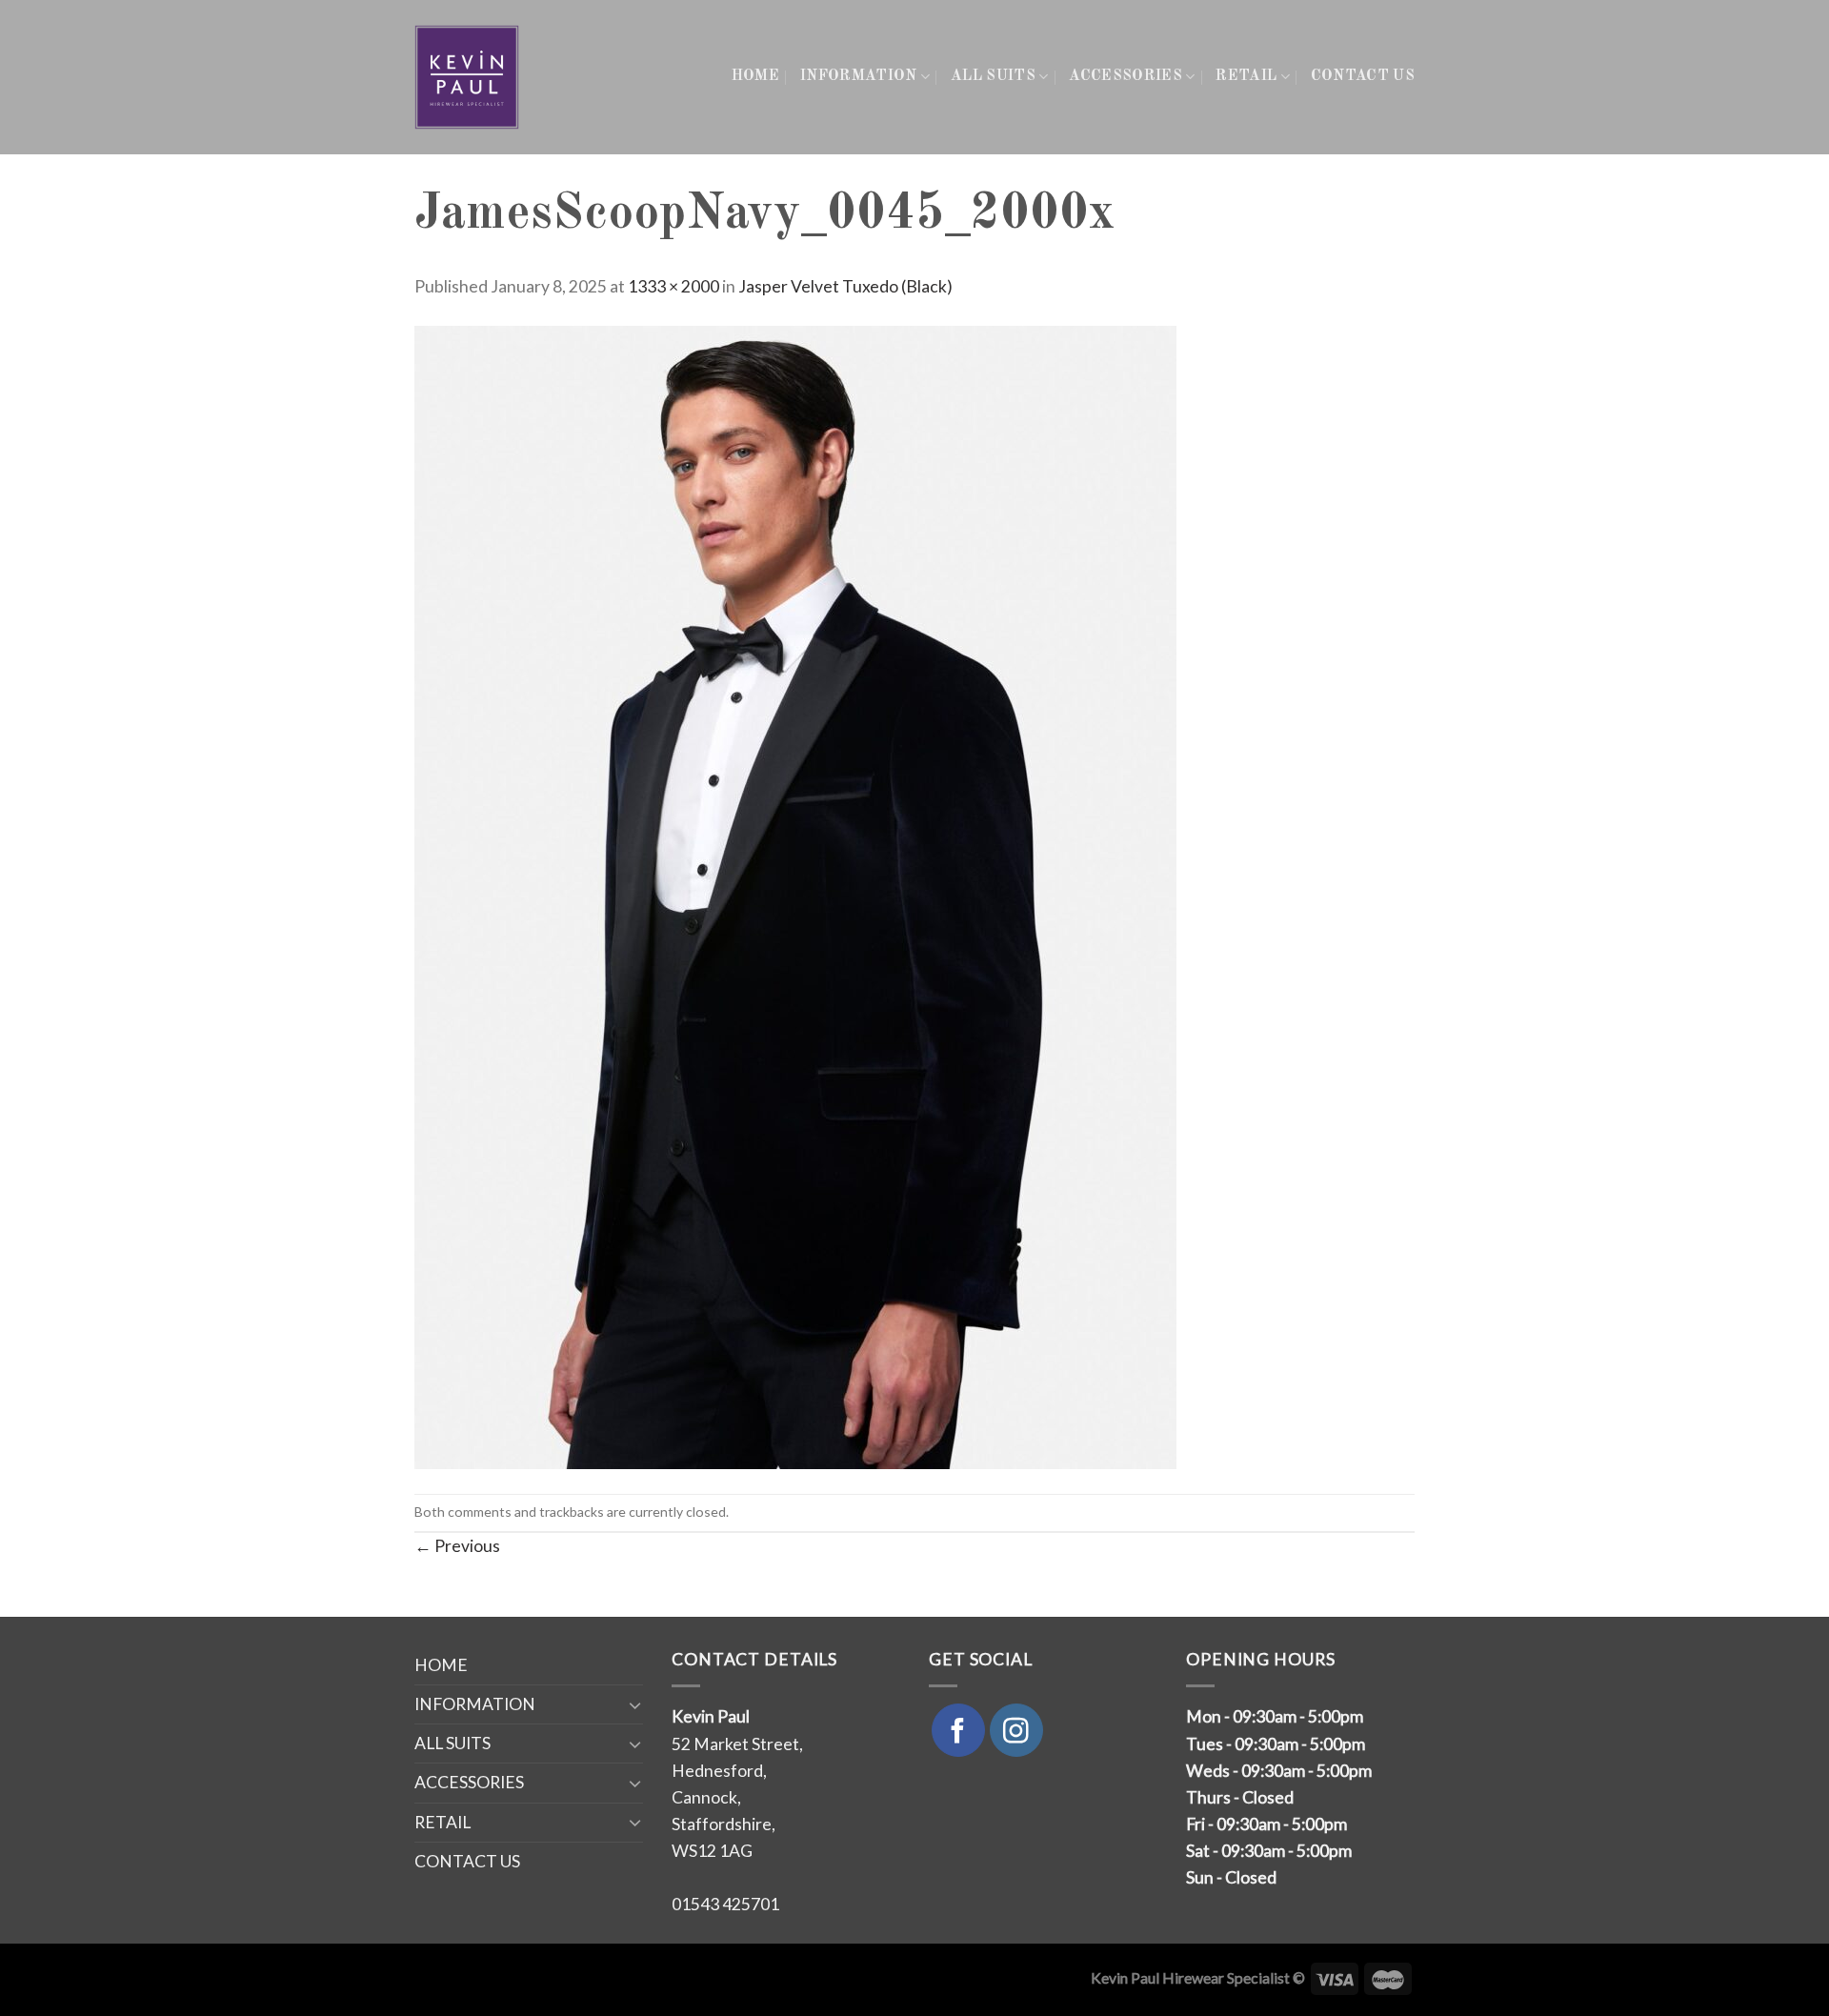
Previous (457, 1546)
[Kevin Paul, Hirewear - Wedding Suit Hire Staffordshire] (468, 77)
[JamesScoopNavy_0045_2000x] (795, 895)
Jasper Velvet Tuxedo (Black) (845, 286)
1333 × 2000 (673, 286)
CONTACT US (1363, 76)
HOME (755, 76)
